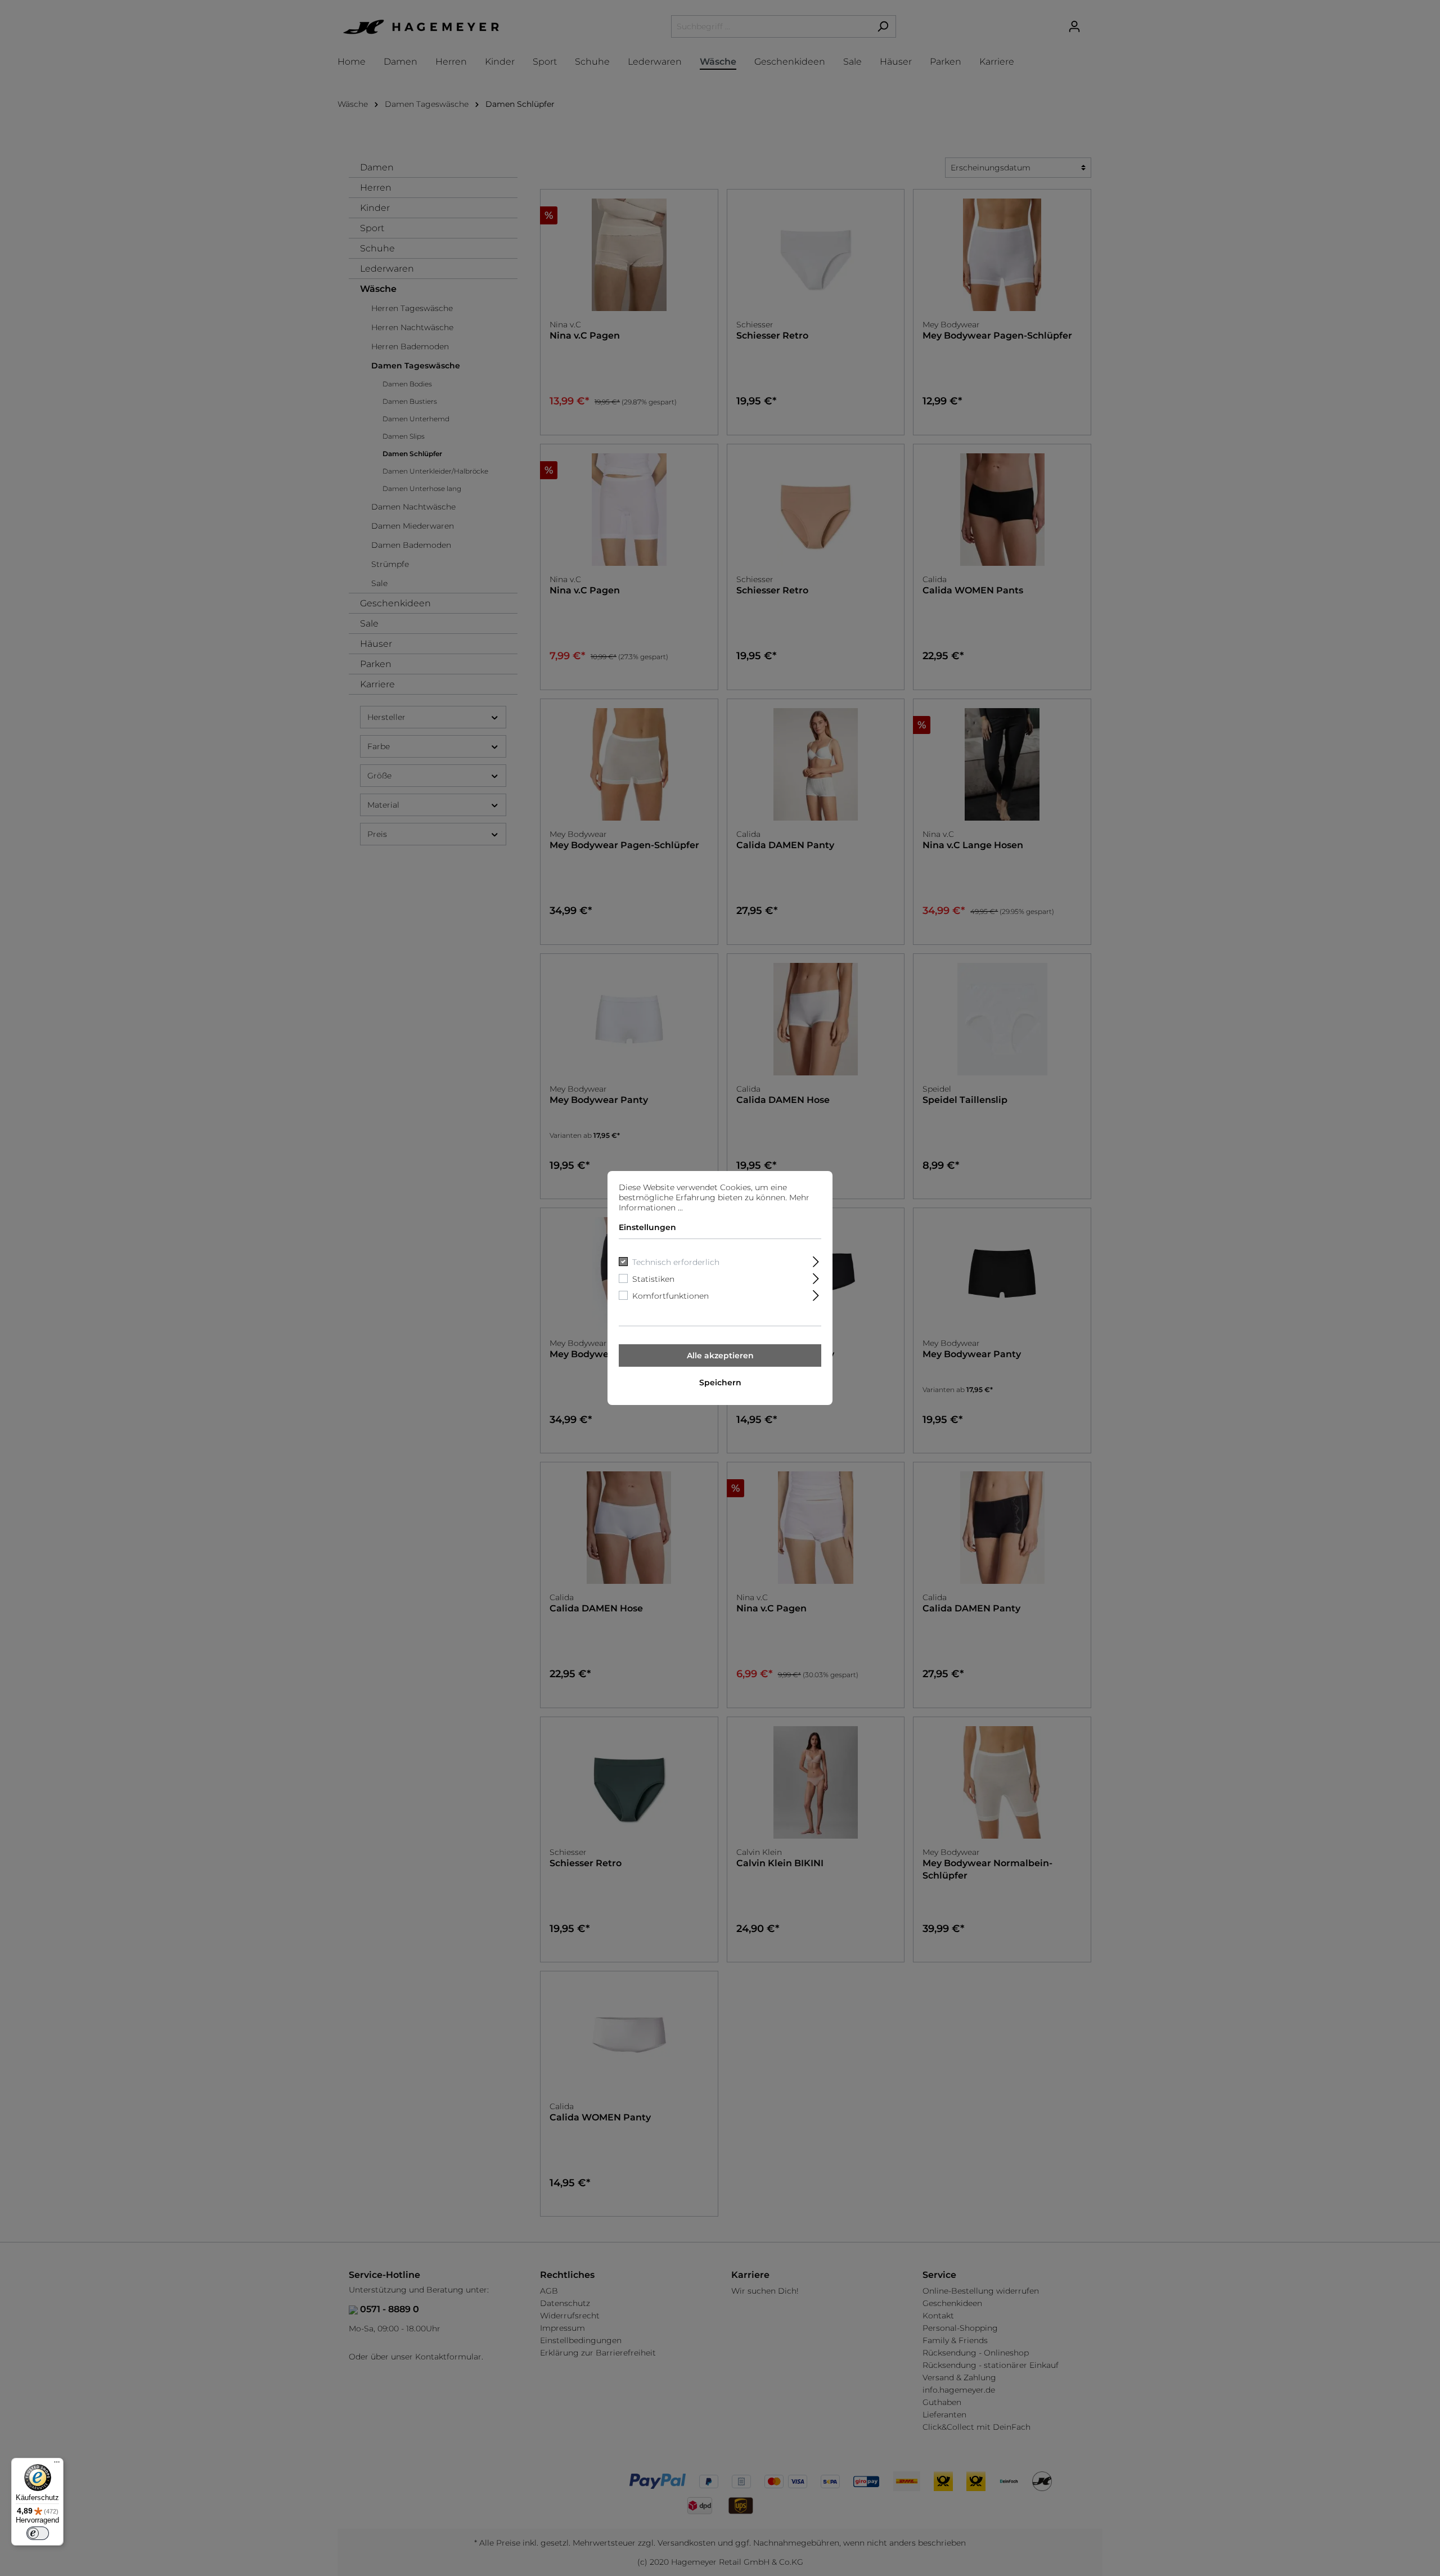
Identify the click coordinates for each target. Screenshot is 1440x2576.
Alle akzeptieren (720, 1355)
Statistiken (653, 1279)
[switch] (38, 2533)
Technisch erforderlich (676, 1262)
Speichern (720, 1382)
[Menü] (57, 2465)
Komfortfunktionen (670, 1296)
